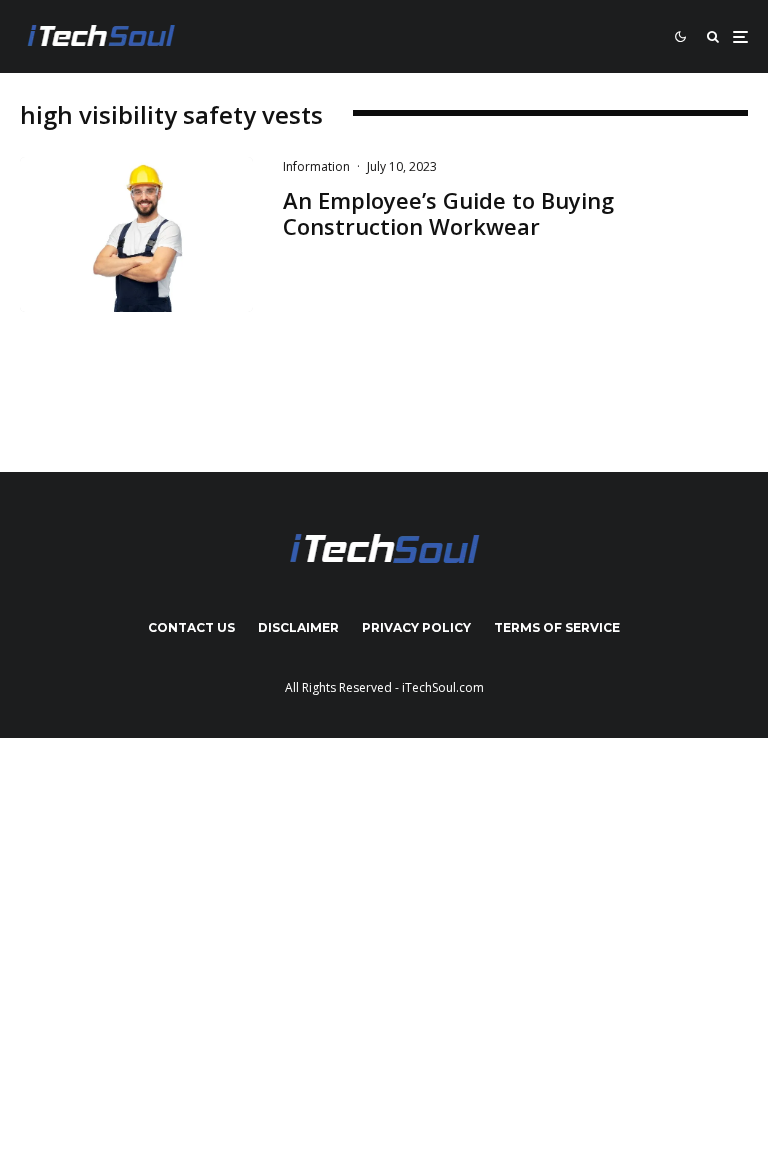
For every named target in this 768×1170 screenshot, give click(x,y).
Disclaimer (298, 627)
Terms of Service (557, 627)
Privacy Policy (416, 627)
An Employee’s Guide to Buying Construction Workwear (448, 213)
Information (316, 166)
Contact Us (191, 627)
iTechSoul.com (443, 687)
